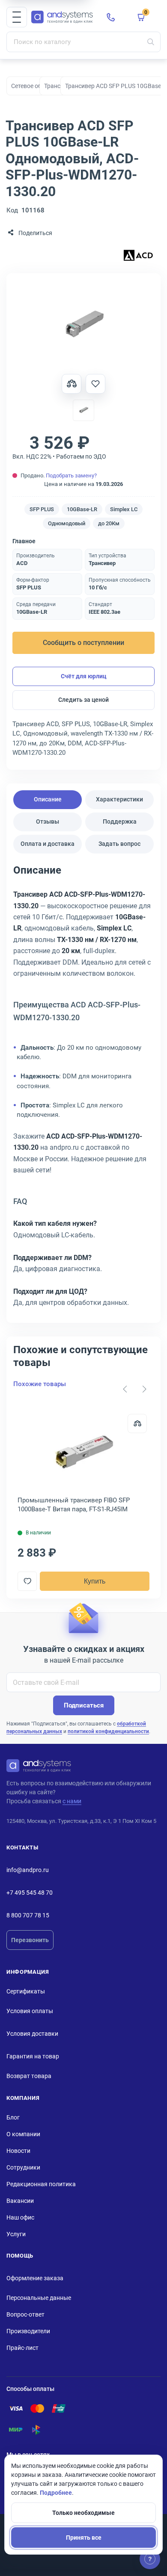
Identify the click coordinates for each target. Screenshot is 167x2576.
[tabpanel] (83, 1089)
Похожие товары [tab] (40, 1384)
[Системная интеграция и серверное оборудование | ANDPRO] (62, 17)
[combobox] (83, 42)
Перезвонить (30, 1940)
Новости (18, 2151)
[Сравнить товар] (72, 384)
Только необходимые (83, 2513)
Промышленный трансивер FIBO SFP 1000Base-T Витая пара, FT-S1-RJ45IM (74, 1505)
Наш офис (20, 2217)
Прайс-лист (22, 2348)
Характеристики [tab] (119, 799)
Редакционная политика (41, 2184)
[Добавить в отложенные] (95, 384)
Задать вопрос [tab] (119, 844)
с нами (72, 1801)
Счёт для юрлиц (84, 676)
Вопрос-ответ (25, 2314)
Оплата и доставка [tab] (48, 844)
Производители (28, 2331)
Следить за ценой (83, 700)
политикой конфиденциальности (108, 1731)
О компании (23, 2134)
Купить (95, 1581)
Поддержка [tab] (120, 821)
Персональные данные (39, 2298)
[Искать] (151, 42)
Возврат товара (29, 2076)
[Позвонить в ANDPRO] (111, 17)
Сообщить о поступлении (83, 643)
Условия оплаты (30, 2011)
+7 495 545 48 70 (30, 1893)
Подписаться (84, 1705)
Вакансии (20, 2201)
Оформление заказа (35, 2278)
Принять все (84, 2538)
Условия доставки (32, 2034)
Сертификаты (26, 1991)
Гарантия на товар (33, 2056)
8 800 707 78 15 (28, 1915)
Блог (13, 2117)
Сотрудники (23, 2167)
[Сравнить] (137, 1423)
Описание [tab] (48, 799)
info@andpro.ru (28, 1870)
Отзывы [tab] (48, 821)
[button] (17, 17)
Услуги (16, 2234)
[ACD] (138, 256)
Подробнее (56, 2493)
